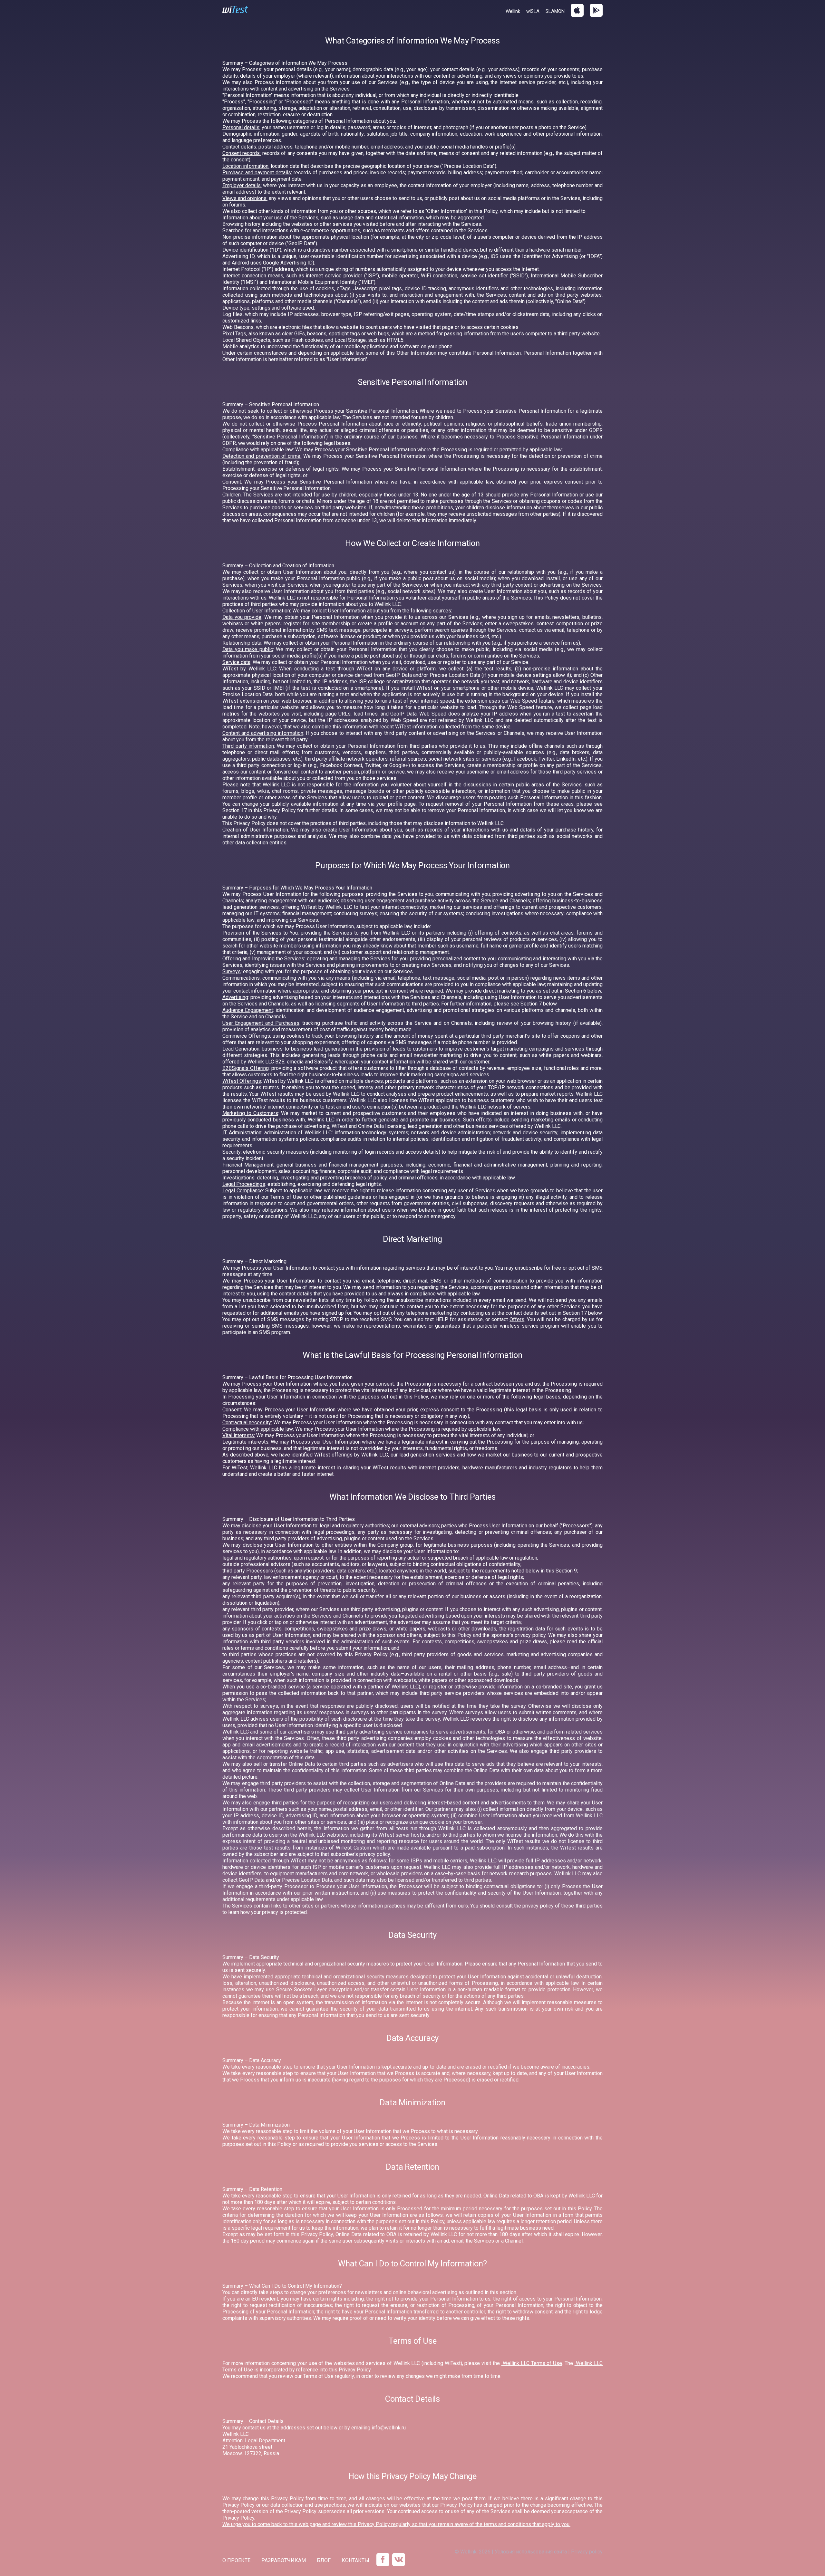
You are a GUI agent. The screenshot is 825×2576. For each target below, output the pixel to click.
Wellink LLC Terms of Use (532, 2363)
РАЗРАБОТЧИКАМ (284, 2560)
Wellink (513, 11)
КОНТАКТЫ (355, 2560)
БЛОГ (324, 2560)
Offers (517, 1319)
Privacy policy (587, 2552)
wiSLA (533, 11)
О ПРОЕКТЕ (236, 2560)
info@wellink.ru (389, 2428)
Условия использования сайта (531, 2552)
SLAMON (555, 11)
